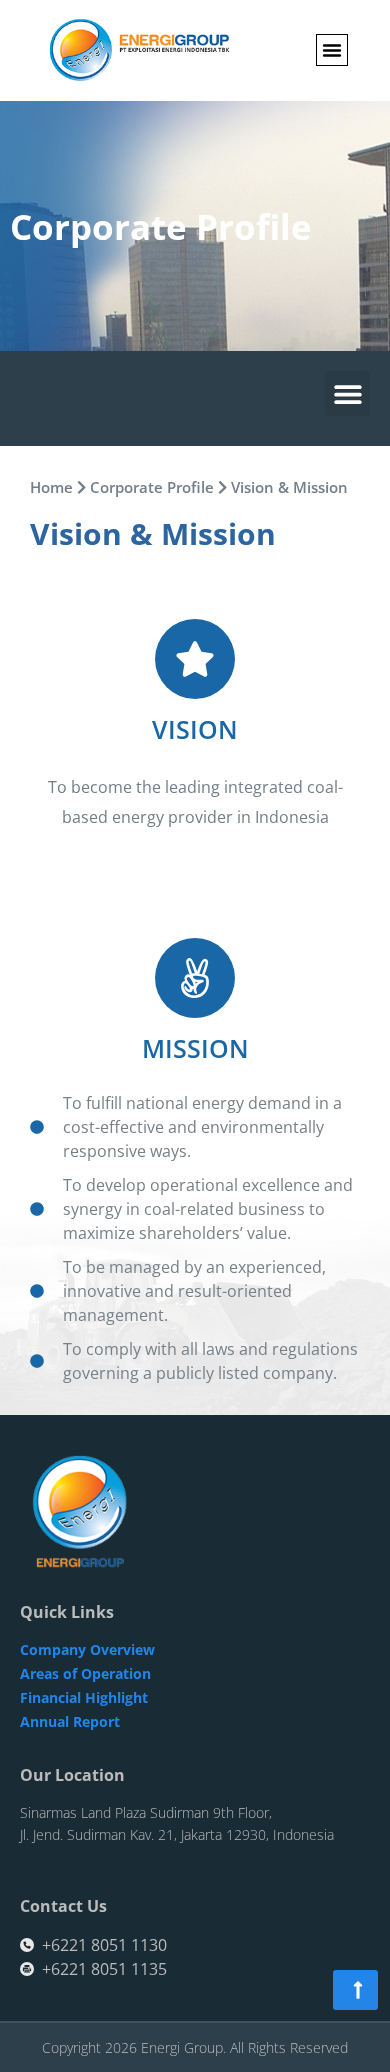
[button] (332, 50)
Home (51, 487)
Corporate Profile (152, 487)
